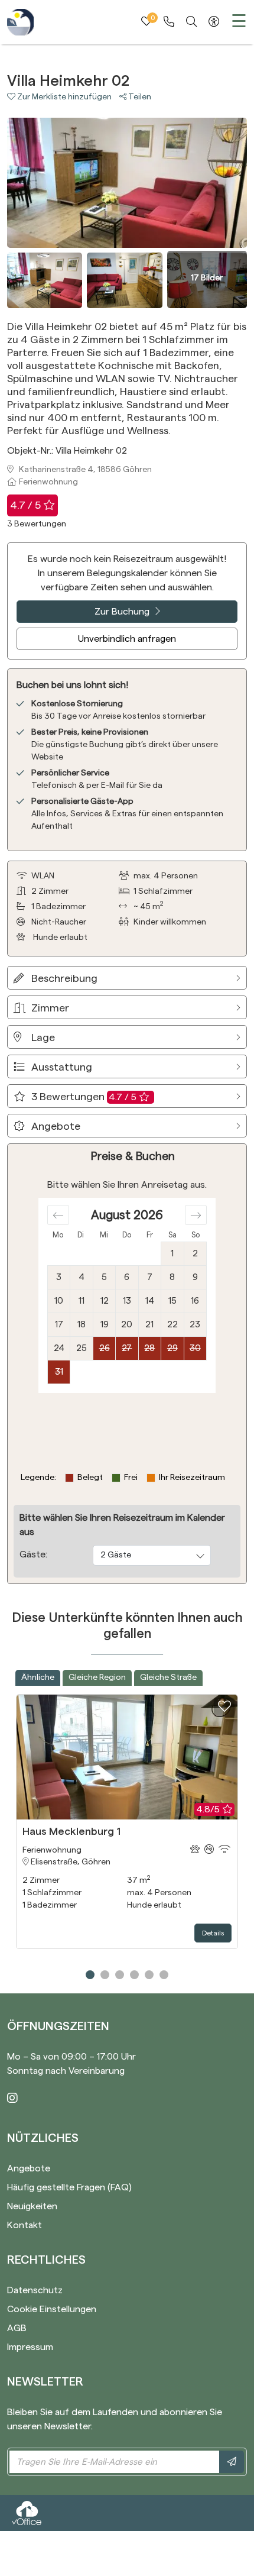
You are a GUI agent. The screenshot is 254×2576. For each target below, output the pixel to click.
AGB (17, 2328)
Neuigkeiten (32, 2206)
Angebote (29, 2168)
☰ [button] (239, 22)
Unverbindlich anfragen (127, 639)
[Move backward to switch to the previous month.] (58, 1215)
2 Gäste (116, 1555)
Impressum (30, 2347)
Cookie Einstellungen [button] (52, 2309)
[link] (169, 22)
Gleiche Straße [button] (168, 1678)
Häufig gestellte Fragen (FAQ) (69, 2187)
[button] (63, 97)
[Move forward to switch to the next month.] (196, 1215)
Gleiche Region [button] (97, 1678)
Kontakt (25, 2225)
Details (213, 1933)
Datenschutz (35, 2290)
